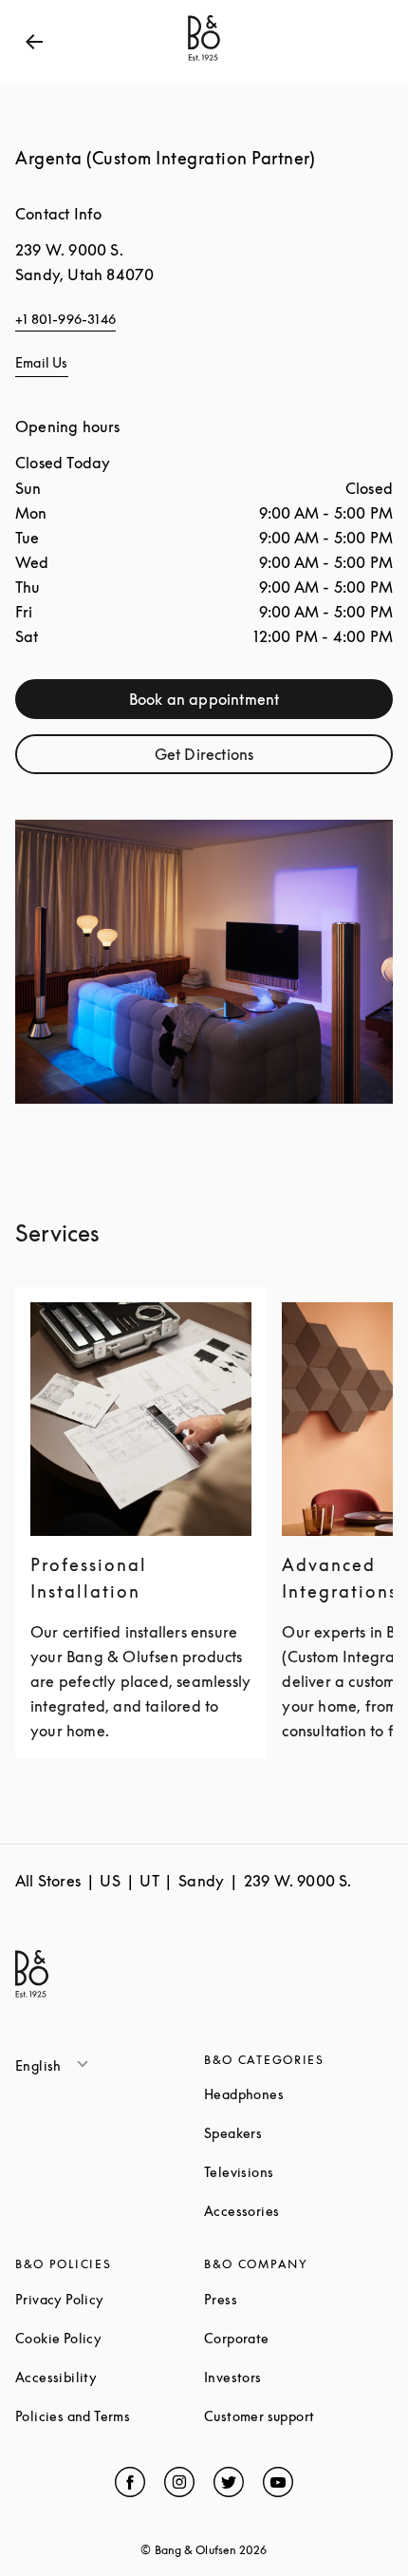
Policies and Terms (110, 2416)
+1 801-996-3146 (65, 319)
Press (292, 2299)
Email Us (42, 362)
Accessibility (110, 2377)
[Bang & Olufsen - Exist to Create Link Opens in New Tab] (204, 61)
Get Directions (260, 758)
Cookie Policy (110, 2338)
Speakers (298, 2133)
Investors (298, 2377)
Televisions (298, 2172)
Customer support (298, 2416)
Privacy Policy (110, 2299)
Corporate (298, 2338)
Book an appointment (248, 703)
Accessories (298, 2211)
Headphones (298, 2094)
